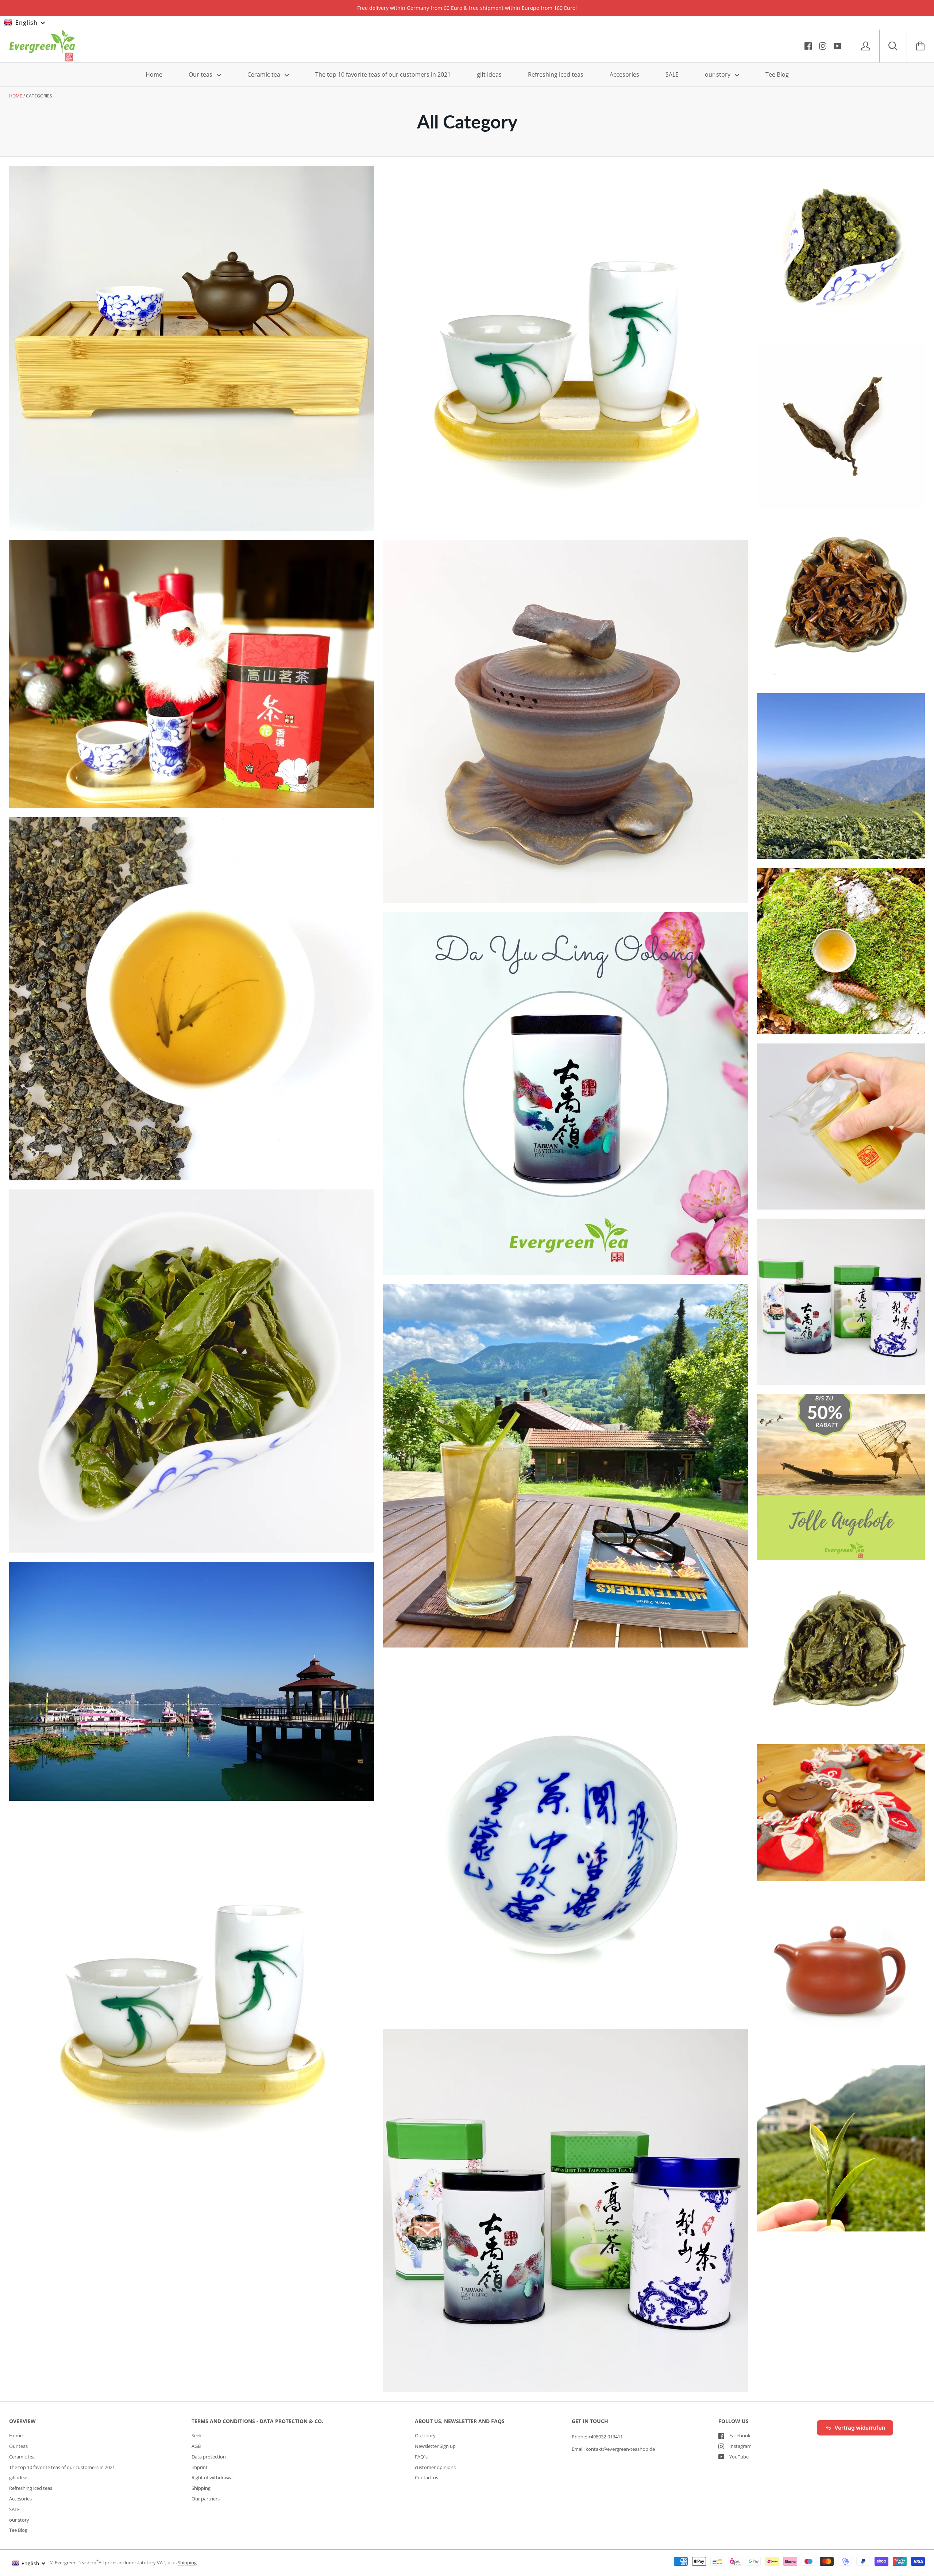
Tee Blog (777, 74)
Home (154, 74)
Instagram (740, 2446)
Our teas (201, 74)
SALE (672, 74)
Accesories (624, 74)
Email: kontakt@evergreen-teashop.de (613, 2449)
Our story (425, 2435)
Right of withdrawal (213, 2477)
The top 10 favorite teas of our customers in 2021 (383, 74)
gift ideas (489, 74)
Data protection (209, 2457)
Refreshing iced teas (556, 74)
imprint (200, 2467)
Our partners (206, 2499)
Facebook (740, 2435)
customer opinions (435, 2467)
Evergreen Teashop (76, 2563)
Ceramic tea (265, 74)
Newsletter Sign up (435, 2446)
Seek (197, 2435)
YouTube (739, 2457)
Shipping (201, 2488)
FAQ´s (421, 2457)
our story (718, 74)
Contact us (427, 2477)
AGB (196, 2446)
